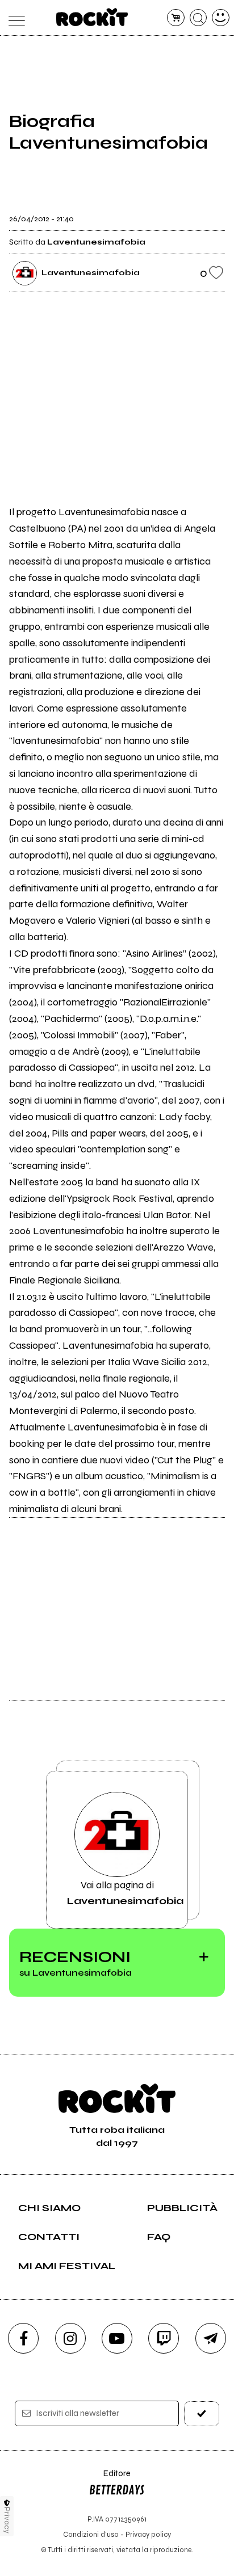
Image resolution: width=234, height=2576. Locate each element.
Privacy (7, 2520)
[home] (92, 17)
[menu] (13, 18)
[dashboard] (221, 18)
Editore (110, 2479)
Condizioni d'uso (91, 2534)
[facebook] (23, 2338)
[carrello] (176, 18)
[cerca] (199, 18)
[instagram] (70, 2338)
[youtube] (117, 2338)
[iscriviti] (202, 2413)
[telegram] (211, 2338)
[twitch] (164, 2338)
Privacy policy (148, 2534)
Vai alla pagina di (125, 1893)
